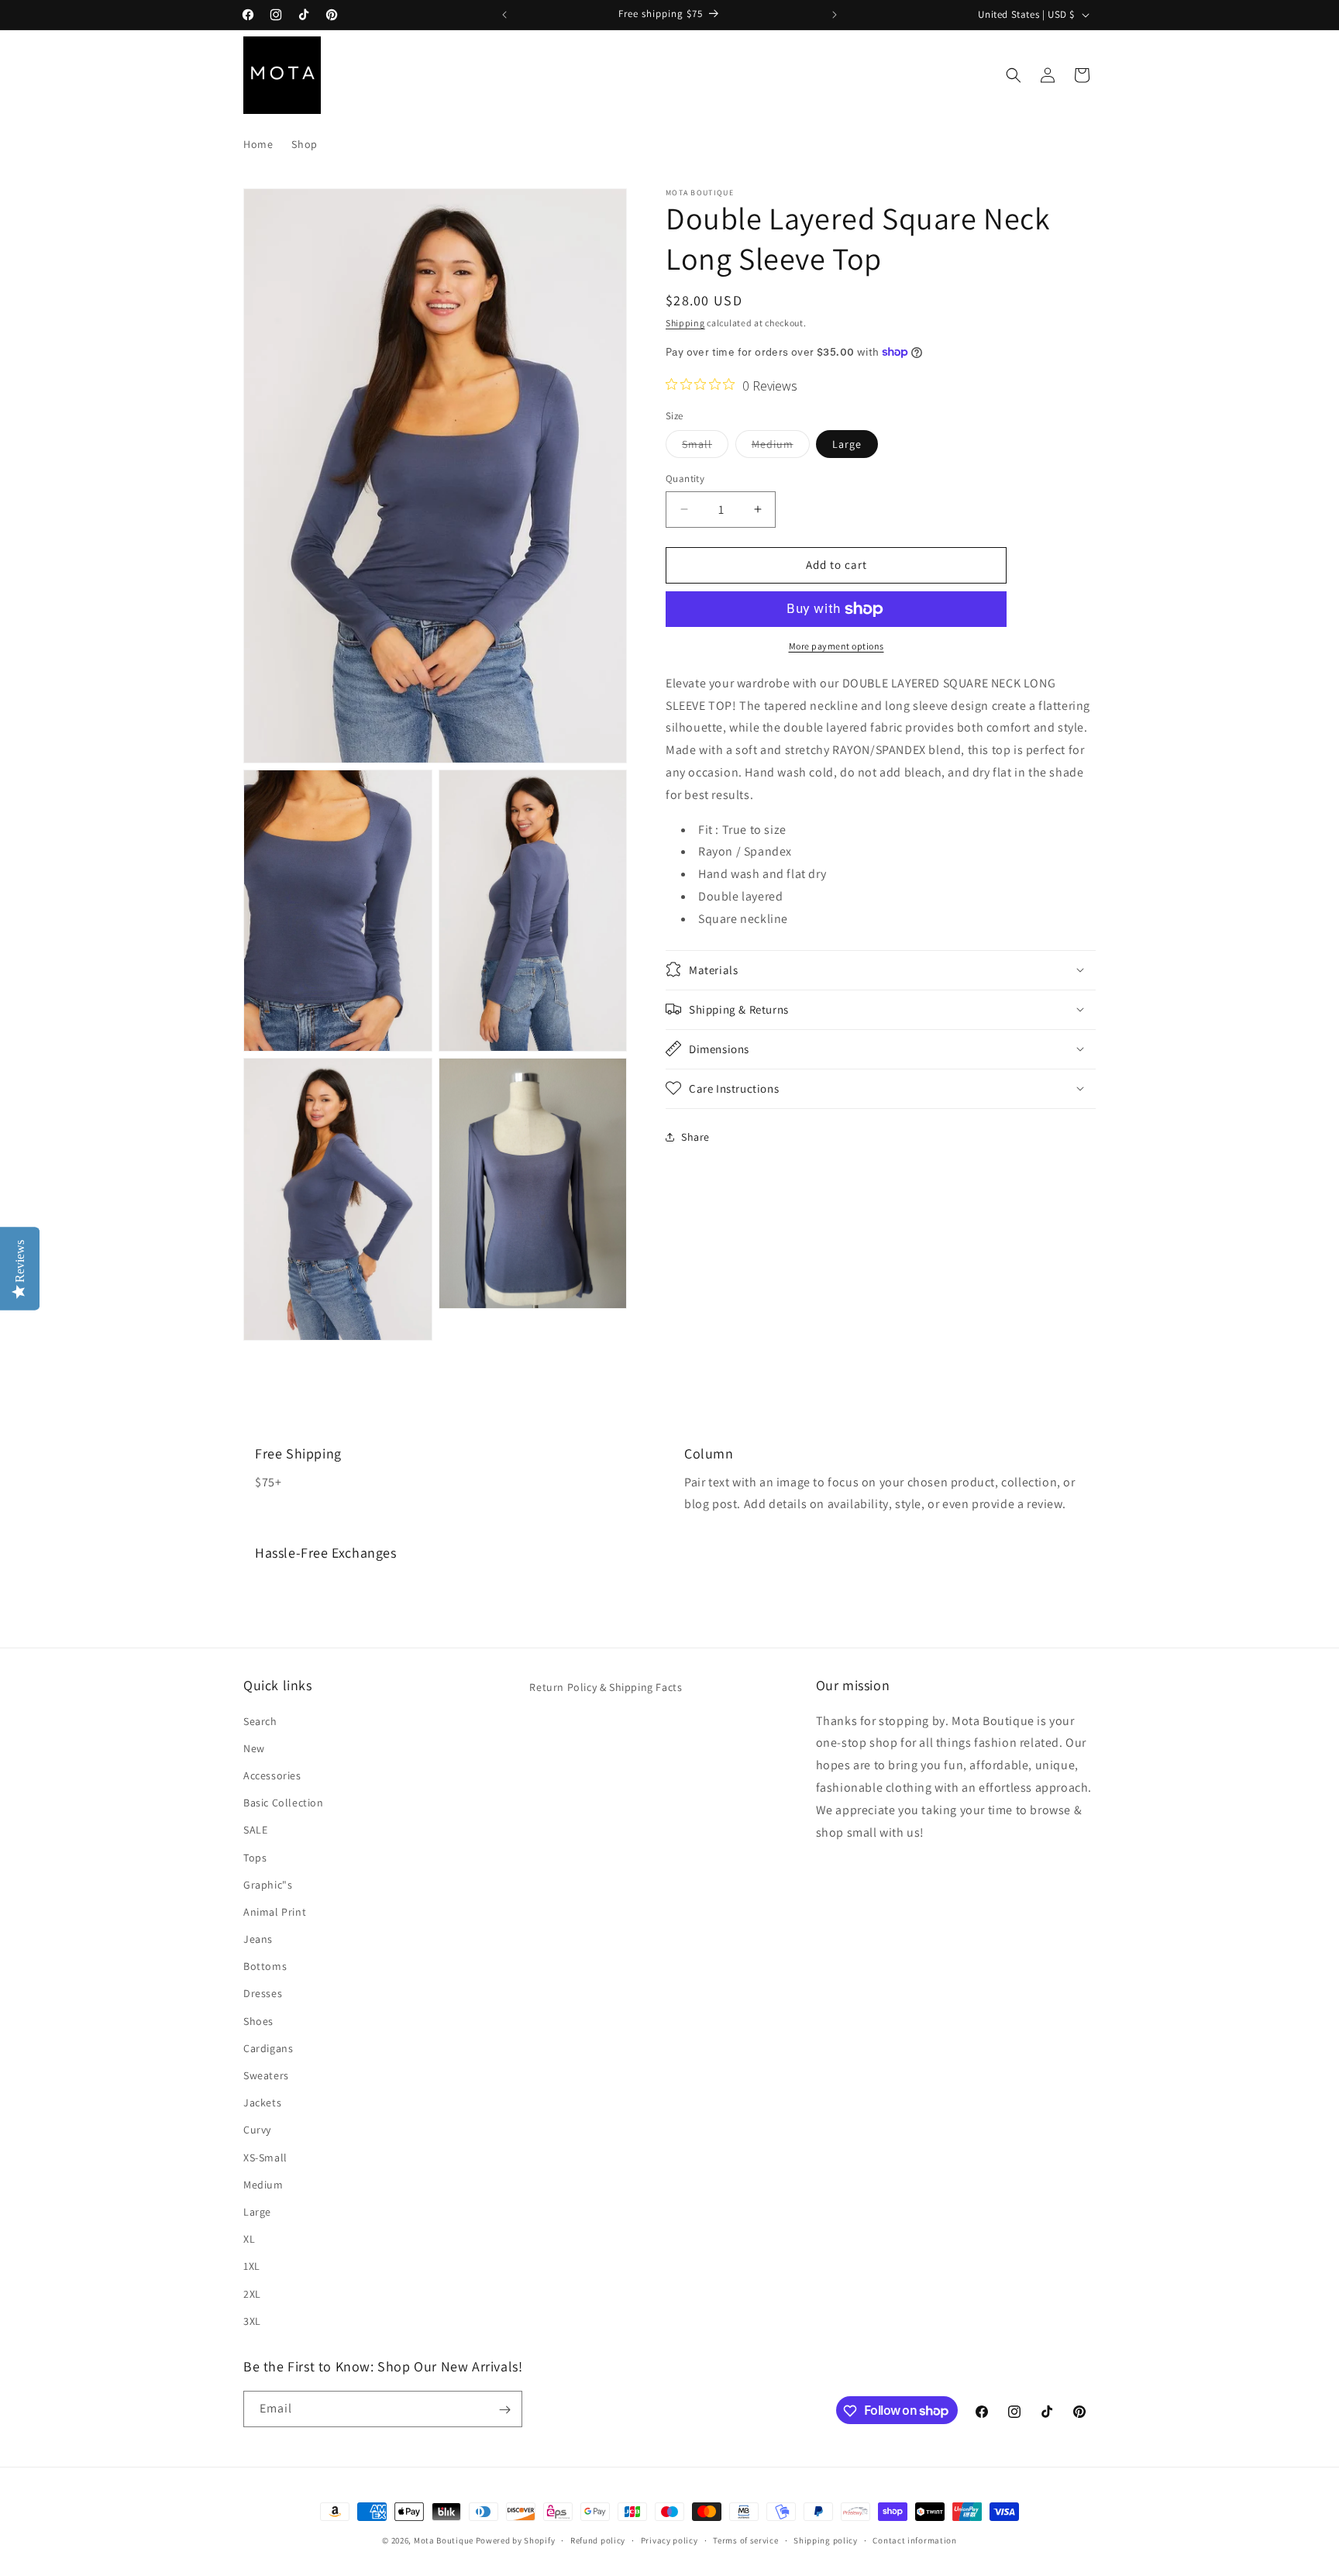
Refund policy (598, 2540)
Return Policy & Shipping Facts (606, 1687)
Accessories (272, 1775)
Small (705, 447)
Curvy (257, 2130)
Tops (255, 1857)
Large (847, 444)
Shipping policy (826, 2540)
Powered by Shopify (516, 2540)
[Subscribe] (504, 2410)
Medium (781, 447)
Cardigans (268, 2047)
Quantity (685, 479)
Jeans (258, 1938)
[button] (1014, 75)
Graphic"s (268, 1884)
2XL (252, 2293)
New (254, 1748)
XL (249, 2238)
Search (260, 1720)
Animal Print (275, 1911)
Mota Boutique (444, 2540)
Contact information (914, 2540)
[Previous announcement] (504, 15)
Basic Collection (284, 1802)
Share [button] (695, 1137)
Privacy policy (669, 2540)
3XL (252, 2320)
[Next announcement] (835, 15)
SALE (255, 1830)
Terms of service (745, 2540)
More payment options (836, 646)
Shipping (685, 323)
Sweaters (266, 2075)
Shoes (258, 2020)
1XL (252, 2266)
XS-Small (265, 2157)
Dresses (263, 1993)
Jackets (262, 2102)
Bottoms (265, 1966)
